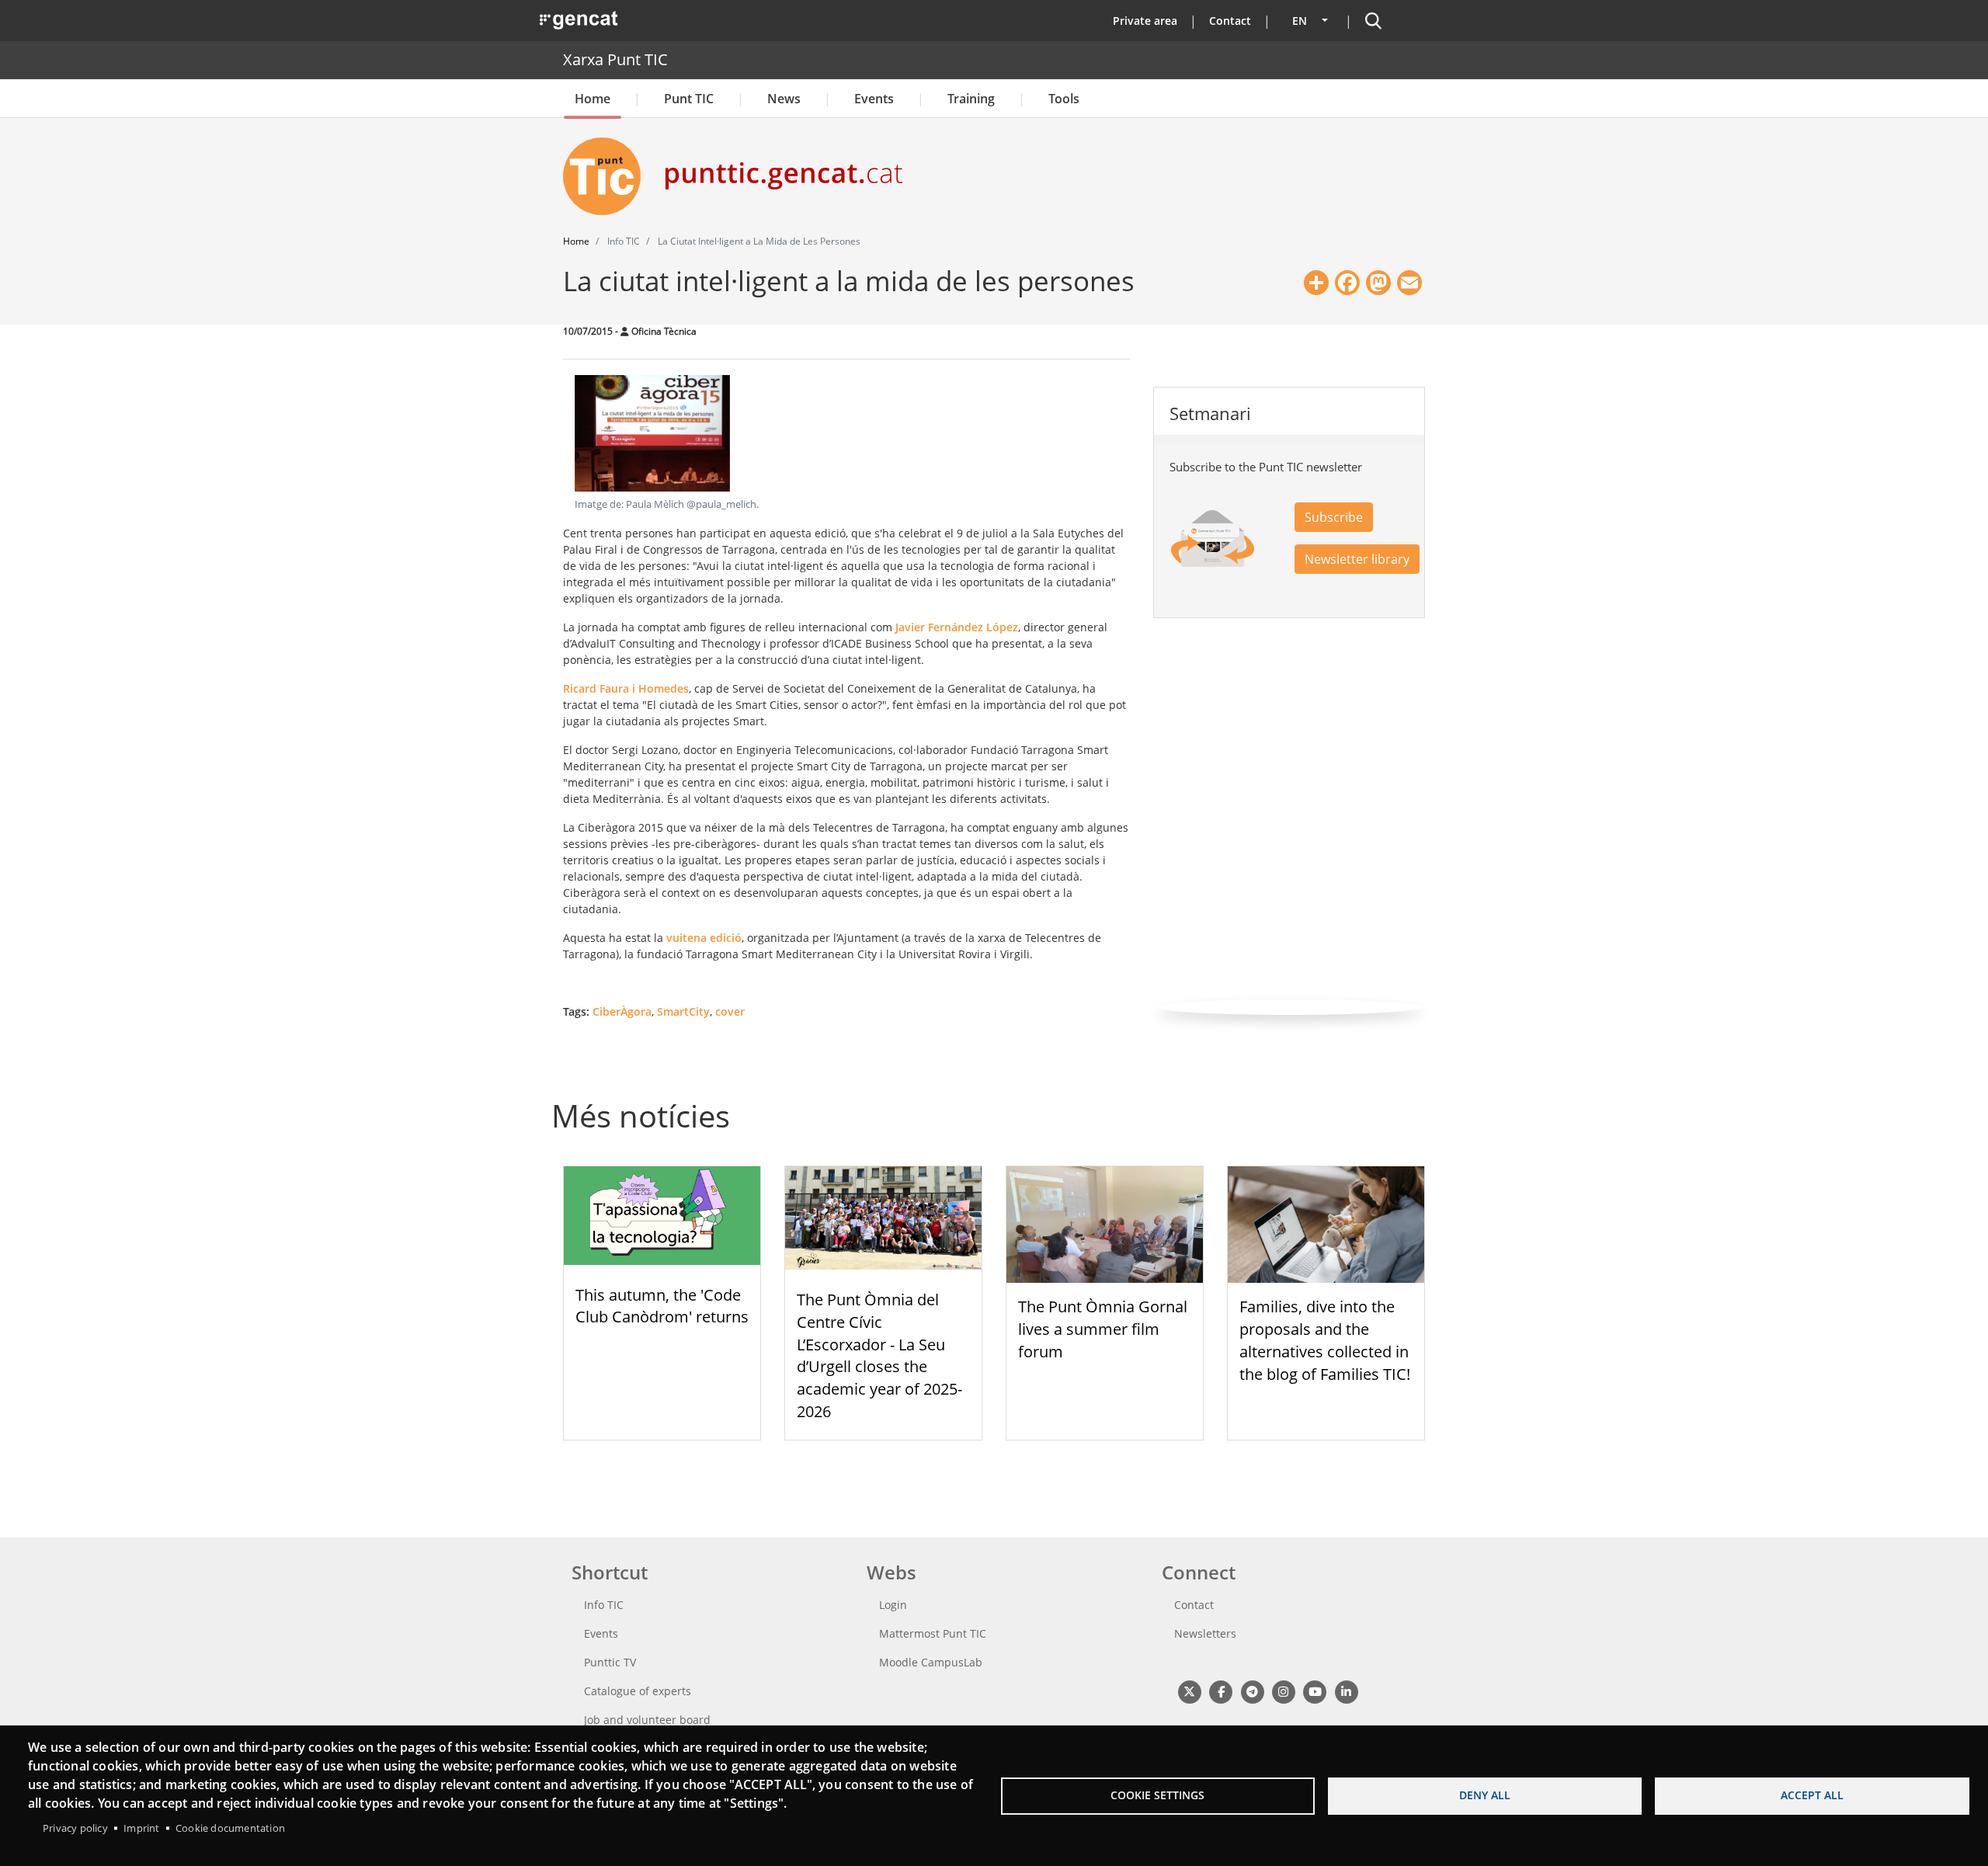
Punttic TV (610, 1662)
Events (874, 99)
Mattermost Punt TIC (933, 1633)
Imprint (141, 1828)
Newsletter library (1357, 559)
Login (893, 1605)
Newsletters (1205, 1633)
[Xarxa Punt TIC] (608, 176)
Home (593, 99)
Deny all (1485, 1795)
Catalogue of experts (638, 1691)
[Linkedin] (1346, 1691)
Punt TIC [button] (689, 99)
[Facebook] (1220, 1691)
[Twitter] (1189, 1691)
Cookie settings (1157, 1795)
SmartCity (683, 1011)
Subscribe (1334, 517)
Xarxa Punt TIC (615, 59)
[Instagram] (1283, 1691)
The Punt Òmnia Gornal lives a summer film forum (1103, 1329)
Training (971, 99)
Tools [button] (1064, 99)
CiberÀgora (622, 1011)
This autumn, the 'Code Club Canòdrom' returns (662, 1306)
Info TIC (604, 1605)
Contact (1230, 21)
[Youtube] (1315, 1691)
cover (730, 1011)
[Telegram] (1252, 1691)
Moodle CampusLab (931, 1662)
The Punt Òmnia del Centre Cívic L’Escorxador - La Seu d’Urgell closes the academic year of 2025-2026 (879, 1355)
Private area (1145, 21)
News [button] (784, 99)
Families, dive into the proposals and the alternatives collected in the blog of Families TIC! (1325, 1340)
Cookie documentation (230, 1828)
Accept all (1812, 1795)
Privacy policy (75, 1828)
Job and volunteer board (647, 1720)
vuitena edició (704, 938)
